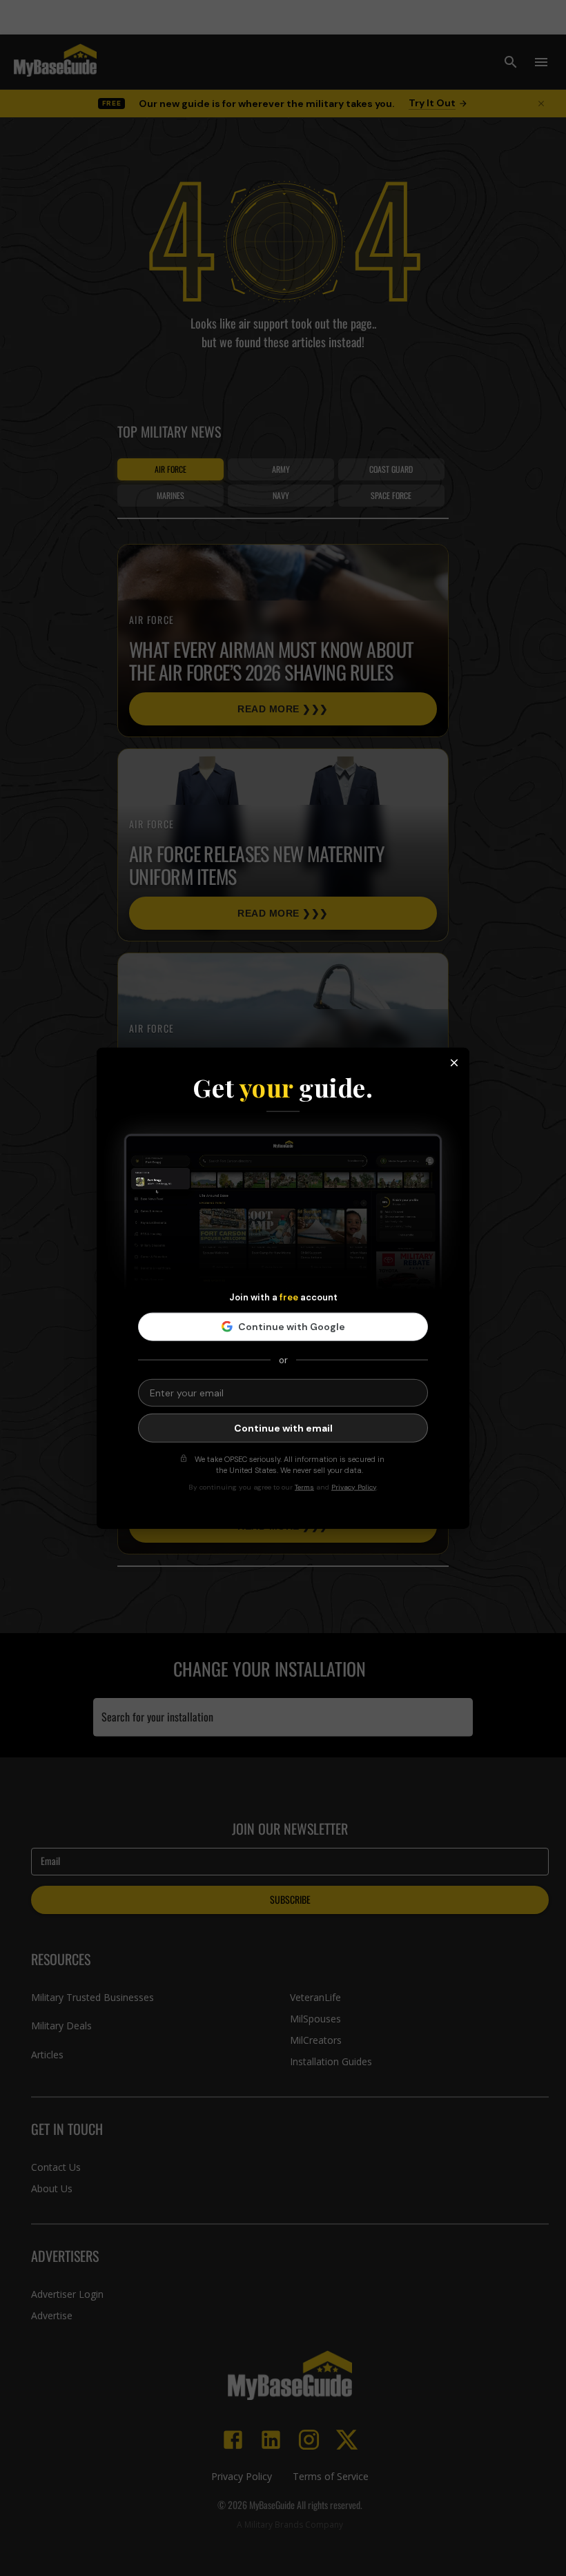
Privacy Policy (354, 1486)
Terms (304, 1486)
